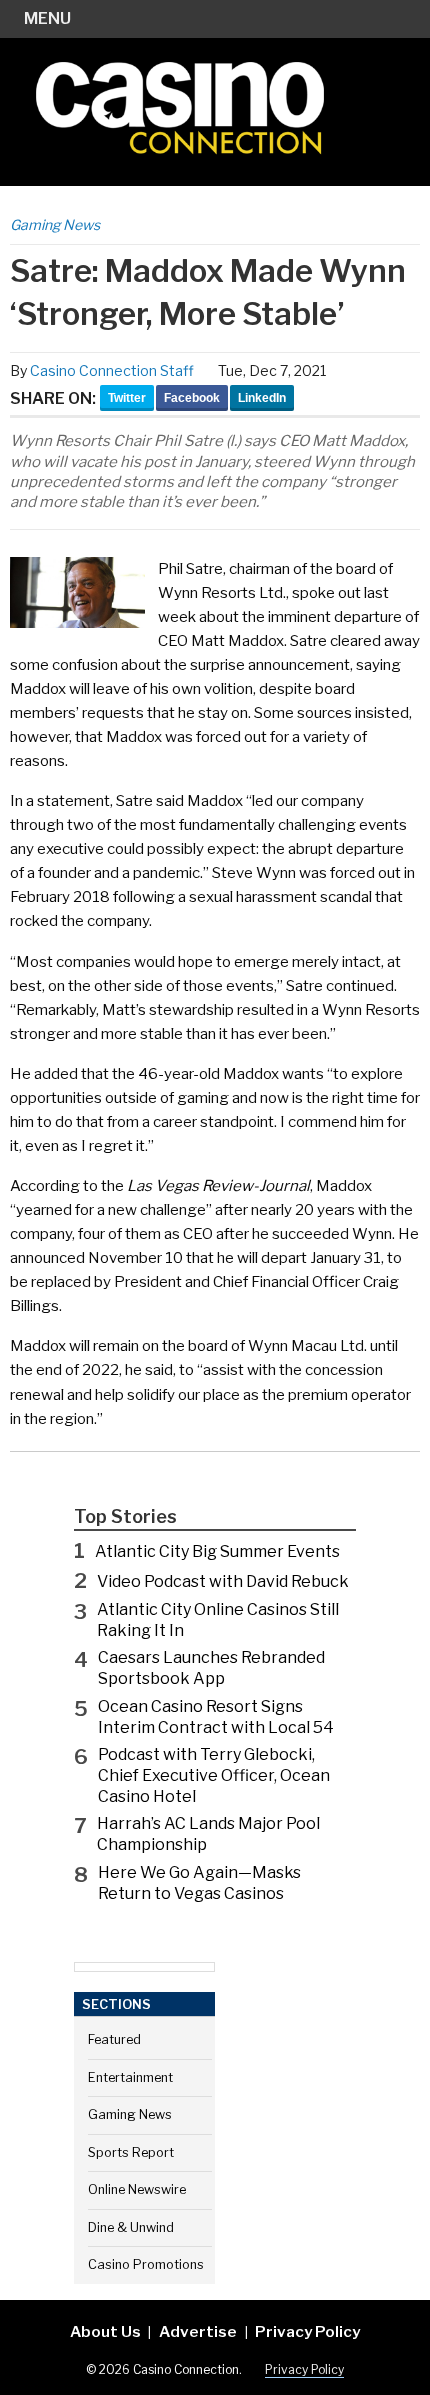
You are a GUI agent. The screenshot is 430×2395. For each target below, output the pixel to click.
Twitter (127, 398)
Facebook (192, 398)
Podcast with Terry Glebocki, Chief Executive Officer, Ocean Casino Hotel (214, 1775)
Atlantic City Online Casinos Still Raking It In (218, 1620)
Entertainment (130, 2077)
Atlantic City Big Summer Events (217, 1551)
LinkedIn (262, 398)
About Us (105, 2331)
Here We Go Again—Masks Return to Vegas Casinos (199, 1883)
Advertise (198, 2331)
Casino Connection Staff (112, 370)
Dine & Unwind (131, 2227)
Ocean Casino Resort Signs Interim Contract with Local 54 (216, 1717)
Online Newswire (137, 2189)
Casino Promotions (146, 2264)
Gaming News (55, 224)
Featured (114, 2039)
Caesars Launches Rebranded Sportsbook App (211, 1668)
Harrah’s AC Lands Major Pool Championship (208, 1834)
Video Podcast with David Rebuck (223, 1581)
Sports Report (131, 2152)
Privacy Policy (307, 2331)
